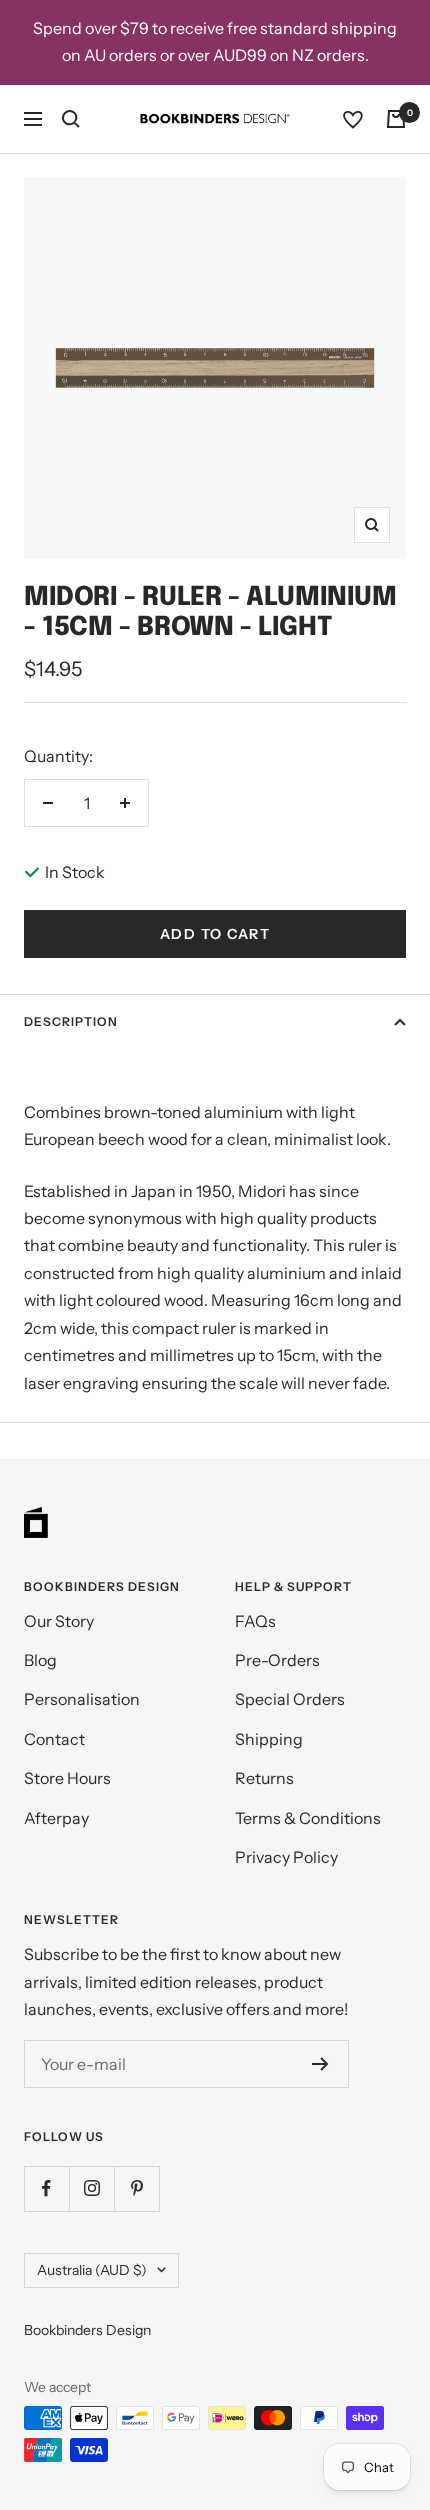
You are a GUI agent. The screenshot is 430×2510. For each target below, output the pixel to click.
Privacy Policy (286, 1857)
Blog (40, 1660)
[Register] (320, 2064)
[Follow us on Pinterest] (136, 2188)
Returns (264, 1778)
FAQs (255, 1621)
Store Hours (67, 1778)
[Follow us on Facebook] (46, 2188)
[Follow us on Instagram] (91, 2188)
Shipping (269, 1739)
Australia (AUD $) (92, 2270)
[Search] (71, 119)
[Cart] (396, 119)
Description (71, 1021)
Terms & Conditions (308, 1818)
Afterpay (56, 1818)
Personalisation (82, 1699)
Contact (54, 1739)
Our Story (59, 1621)
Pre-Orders (277, 1660)
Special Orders (290, 1699)
